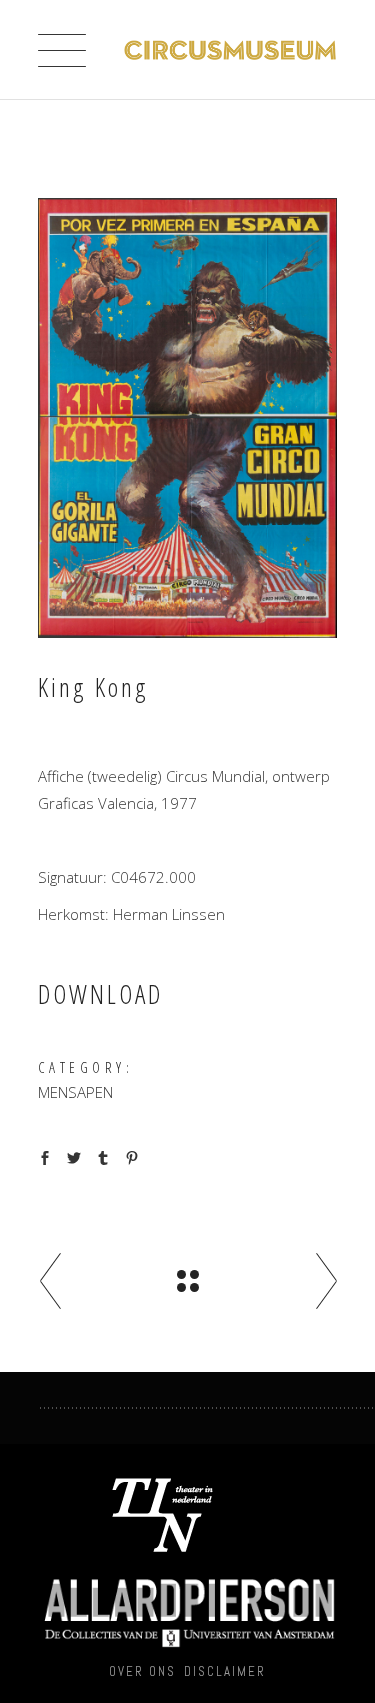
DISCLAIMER (225, 1671)
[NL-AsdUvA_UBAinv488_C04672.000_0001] (188, 418)
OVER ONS (142, 1671)
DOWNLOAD (100, 994)
